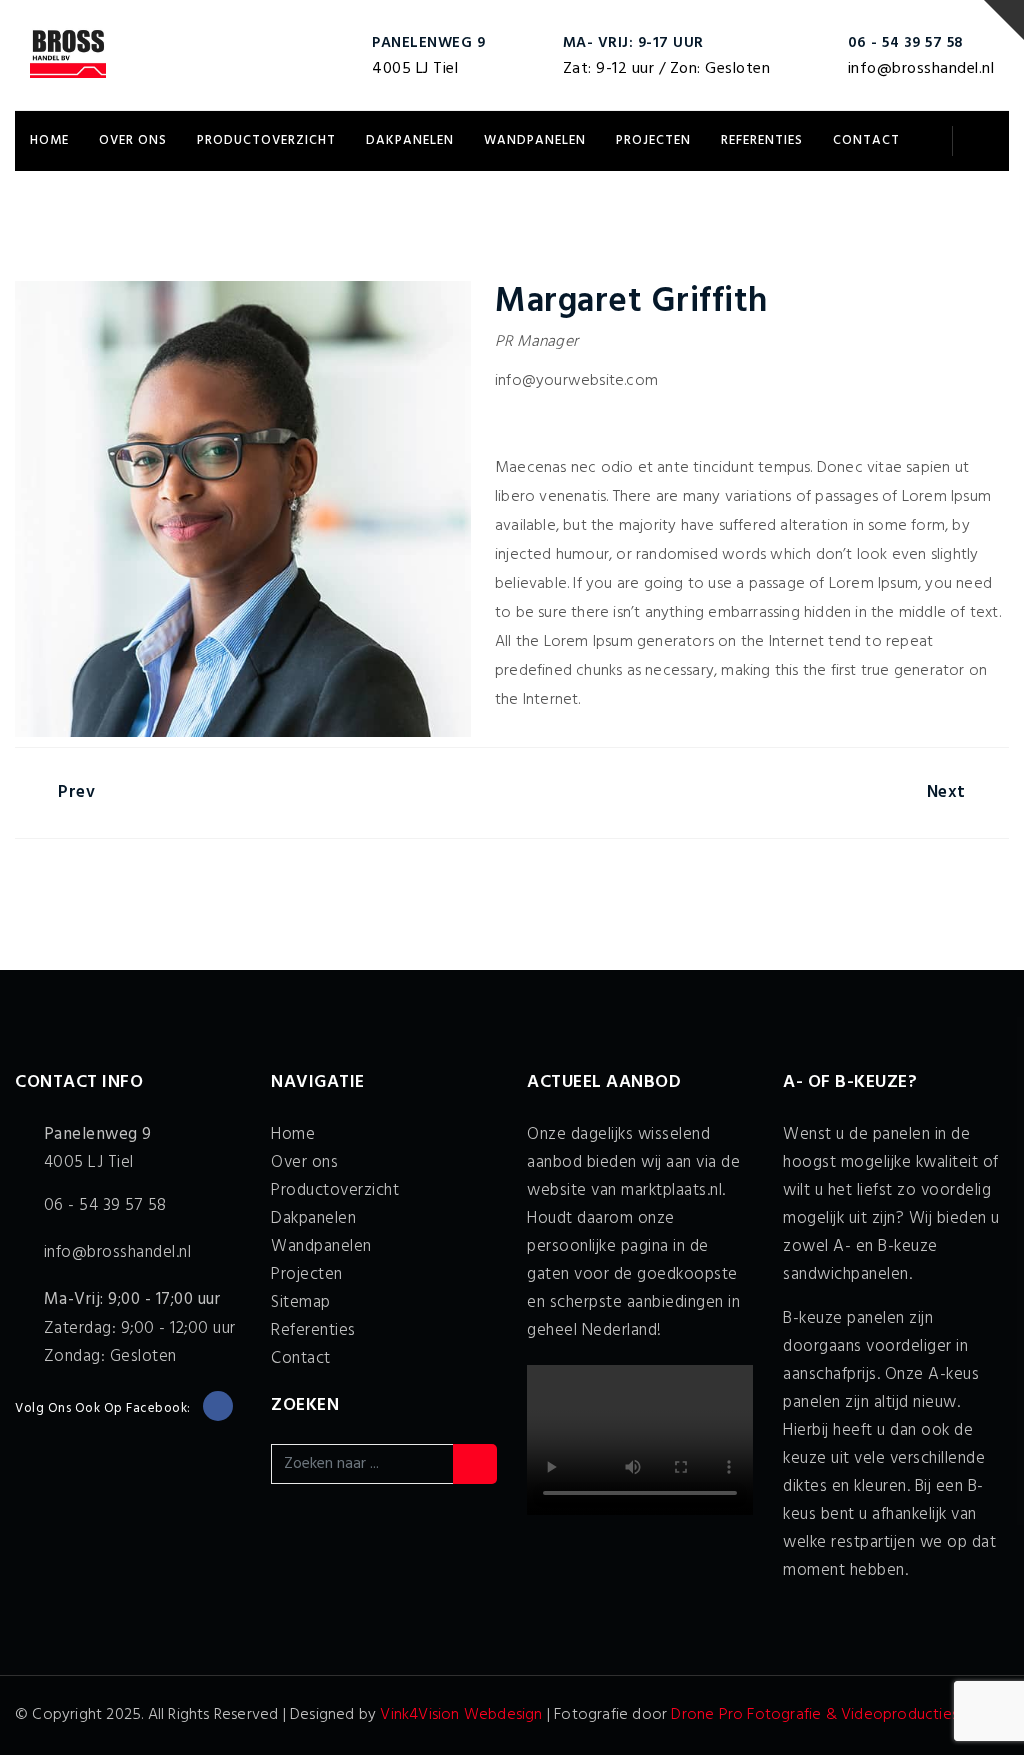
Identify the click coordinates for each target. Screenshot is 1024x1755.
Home (49, 140)
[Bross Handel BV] (68, 55)
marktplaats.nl (671, 1190)
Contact (866, 140)
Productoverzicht (266, 140)
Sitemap (301, 1302)
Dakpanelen (410, 140)
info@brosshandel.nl (921, 69)
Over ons (133, 140)
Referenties (762, 140)
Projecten (653, 140)
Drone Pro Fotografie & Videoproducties (814, 1715)
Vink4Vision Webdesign (461, 1715)
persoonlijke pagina (598, 1246)
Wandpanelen (535, 140)
